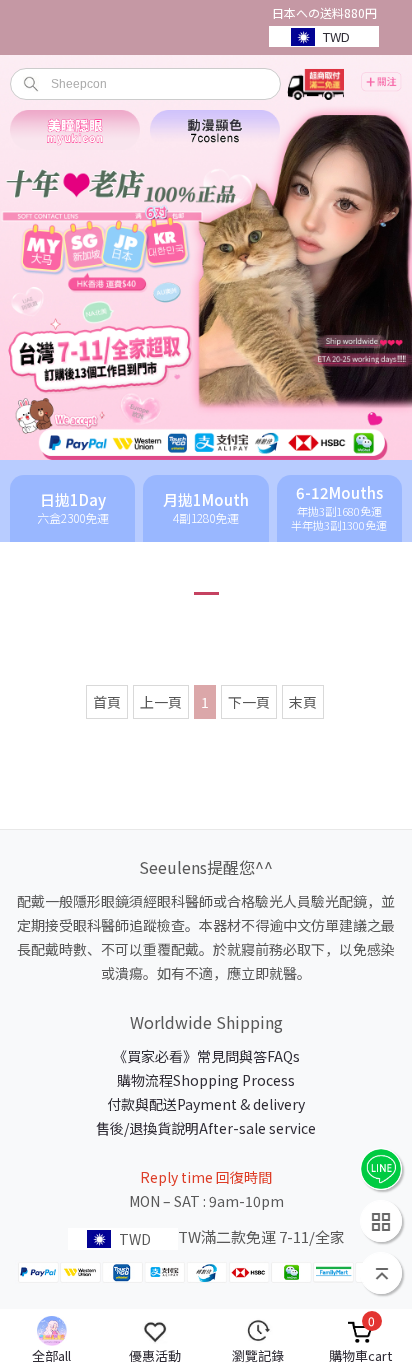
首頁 (107, 702)
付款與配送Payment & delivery (206, 1104)
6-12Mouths (339, 508)
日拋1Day (73, 508)
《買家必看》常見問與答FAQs (206, 1056)
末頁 (303, 702)
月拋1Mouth (206, 508)
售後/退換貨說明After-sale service (206, 1128)
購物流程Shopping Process (206, 1080)
